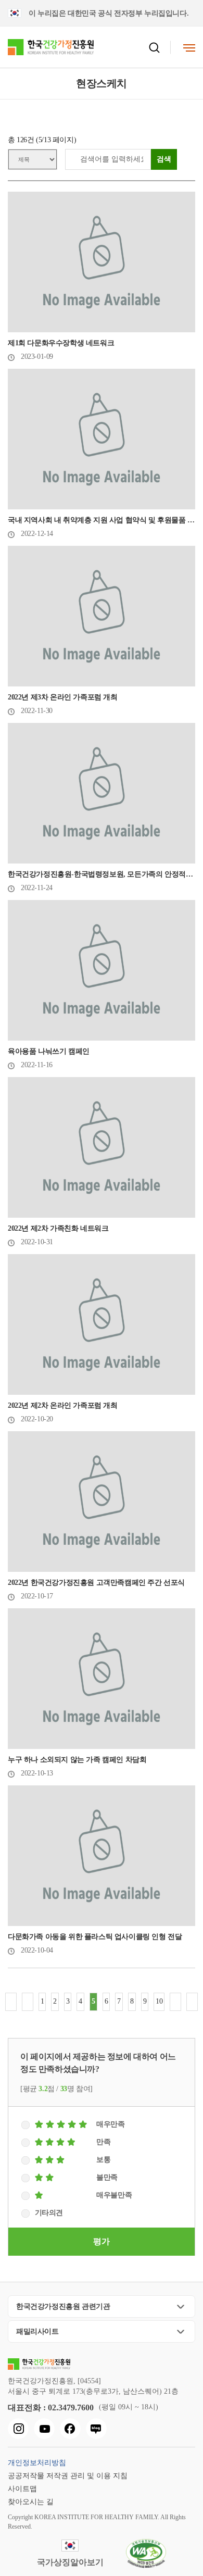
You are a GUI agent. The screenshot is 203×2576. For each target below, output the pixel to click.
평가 (101, 2241)
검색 (164, 159)
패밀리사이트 (37, 2331)
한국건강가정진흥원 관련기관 (63, 2306)
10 (159, 2001)
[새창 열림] (18, 2429)
